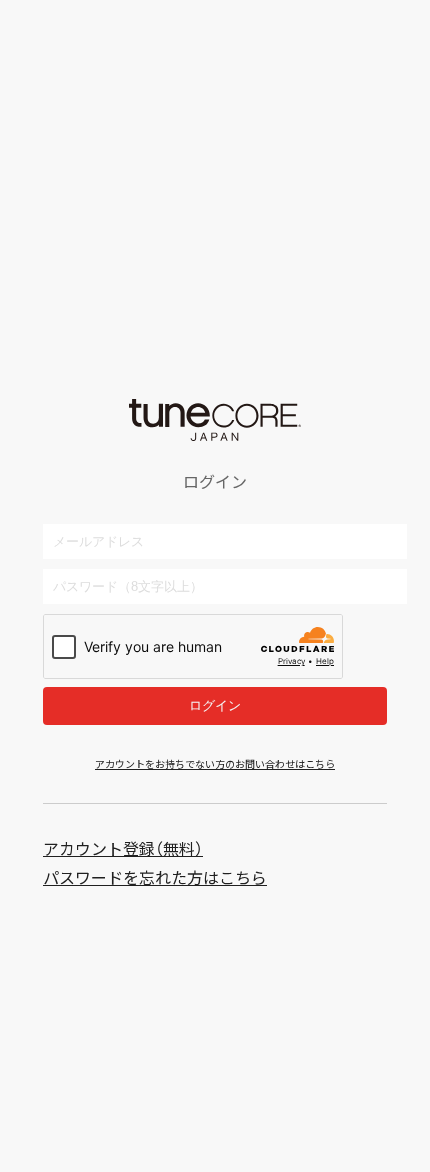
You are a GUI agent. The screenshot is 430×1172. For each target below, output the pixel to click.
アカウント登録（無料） (123, 848)
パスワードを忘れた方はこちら (155, 877)
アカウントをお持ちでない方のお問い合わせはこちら (215, 764)
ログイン (215, 705)
